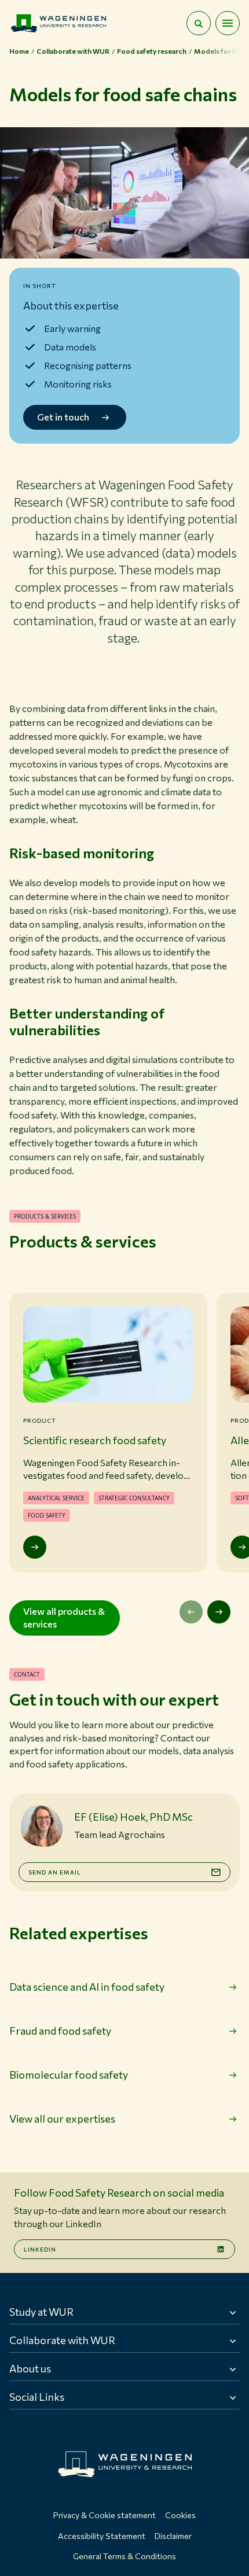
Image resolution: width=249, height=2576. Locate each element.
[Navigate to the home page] (58, 23)
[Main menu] (228, 23)
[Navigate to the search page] (199, 23)
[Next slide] (219, 1612)
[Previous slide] (191, 1612)
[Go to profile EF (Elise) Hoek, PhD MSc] (42, 1826)
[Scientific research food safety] (35, 1547)
